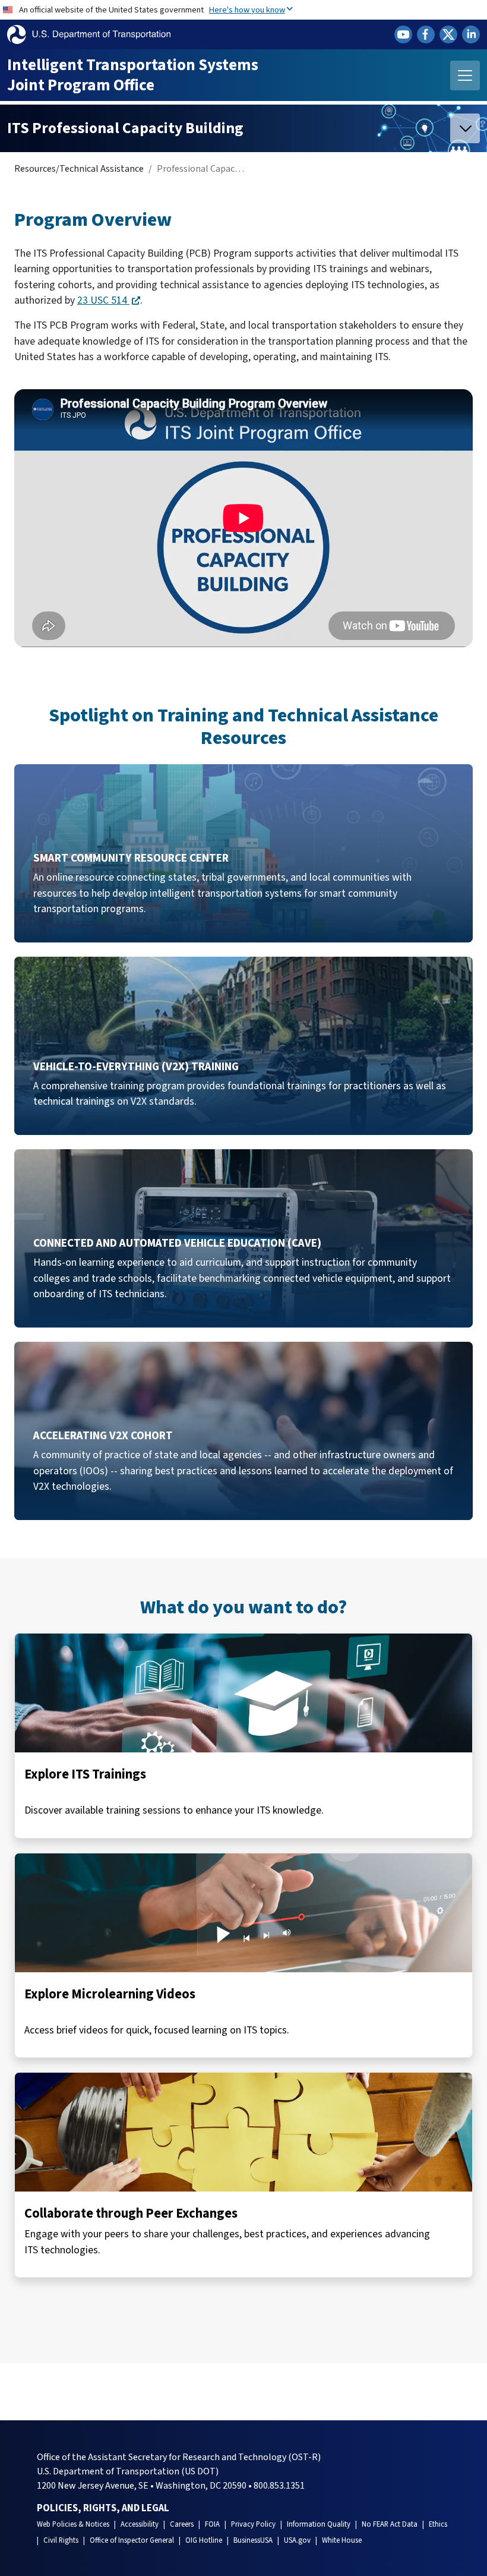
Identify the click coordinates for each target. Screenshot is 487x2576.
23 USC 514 (103, 300)
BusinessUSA (253, 2540)
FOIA (212, 2524)
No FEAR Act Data (390, 2524)
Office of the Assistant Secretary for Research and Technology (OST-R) (179, 2457)
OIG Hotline (204, 2540)
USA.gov (297, 2540)
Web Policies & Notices (73, 2524)
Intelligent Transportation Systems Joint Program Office (133, 75)
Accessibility (140, 2524)
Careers (182, 2524)
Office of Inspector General (132, 2540)
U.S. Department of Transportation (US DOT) (128, 2471)
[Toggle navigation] (465, 75)
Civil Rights (61, 2540)
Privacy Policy (253, 2524)
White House (342, 2540)
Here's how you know (247, 10)
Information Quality (319, 2524)
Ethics (438, 2524)
